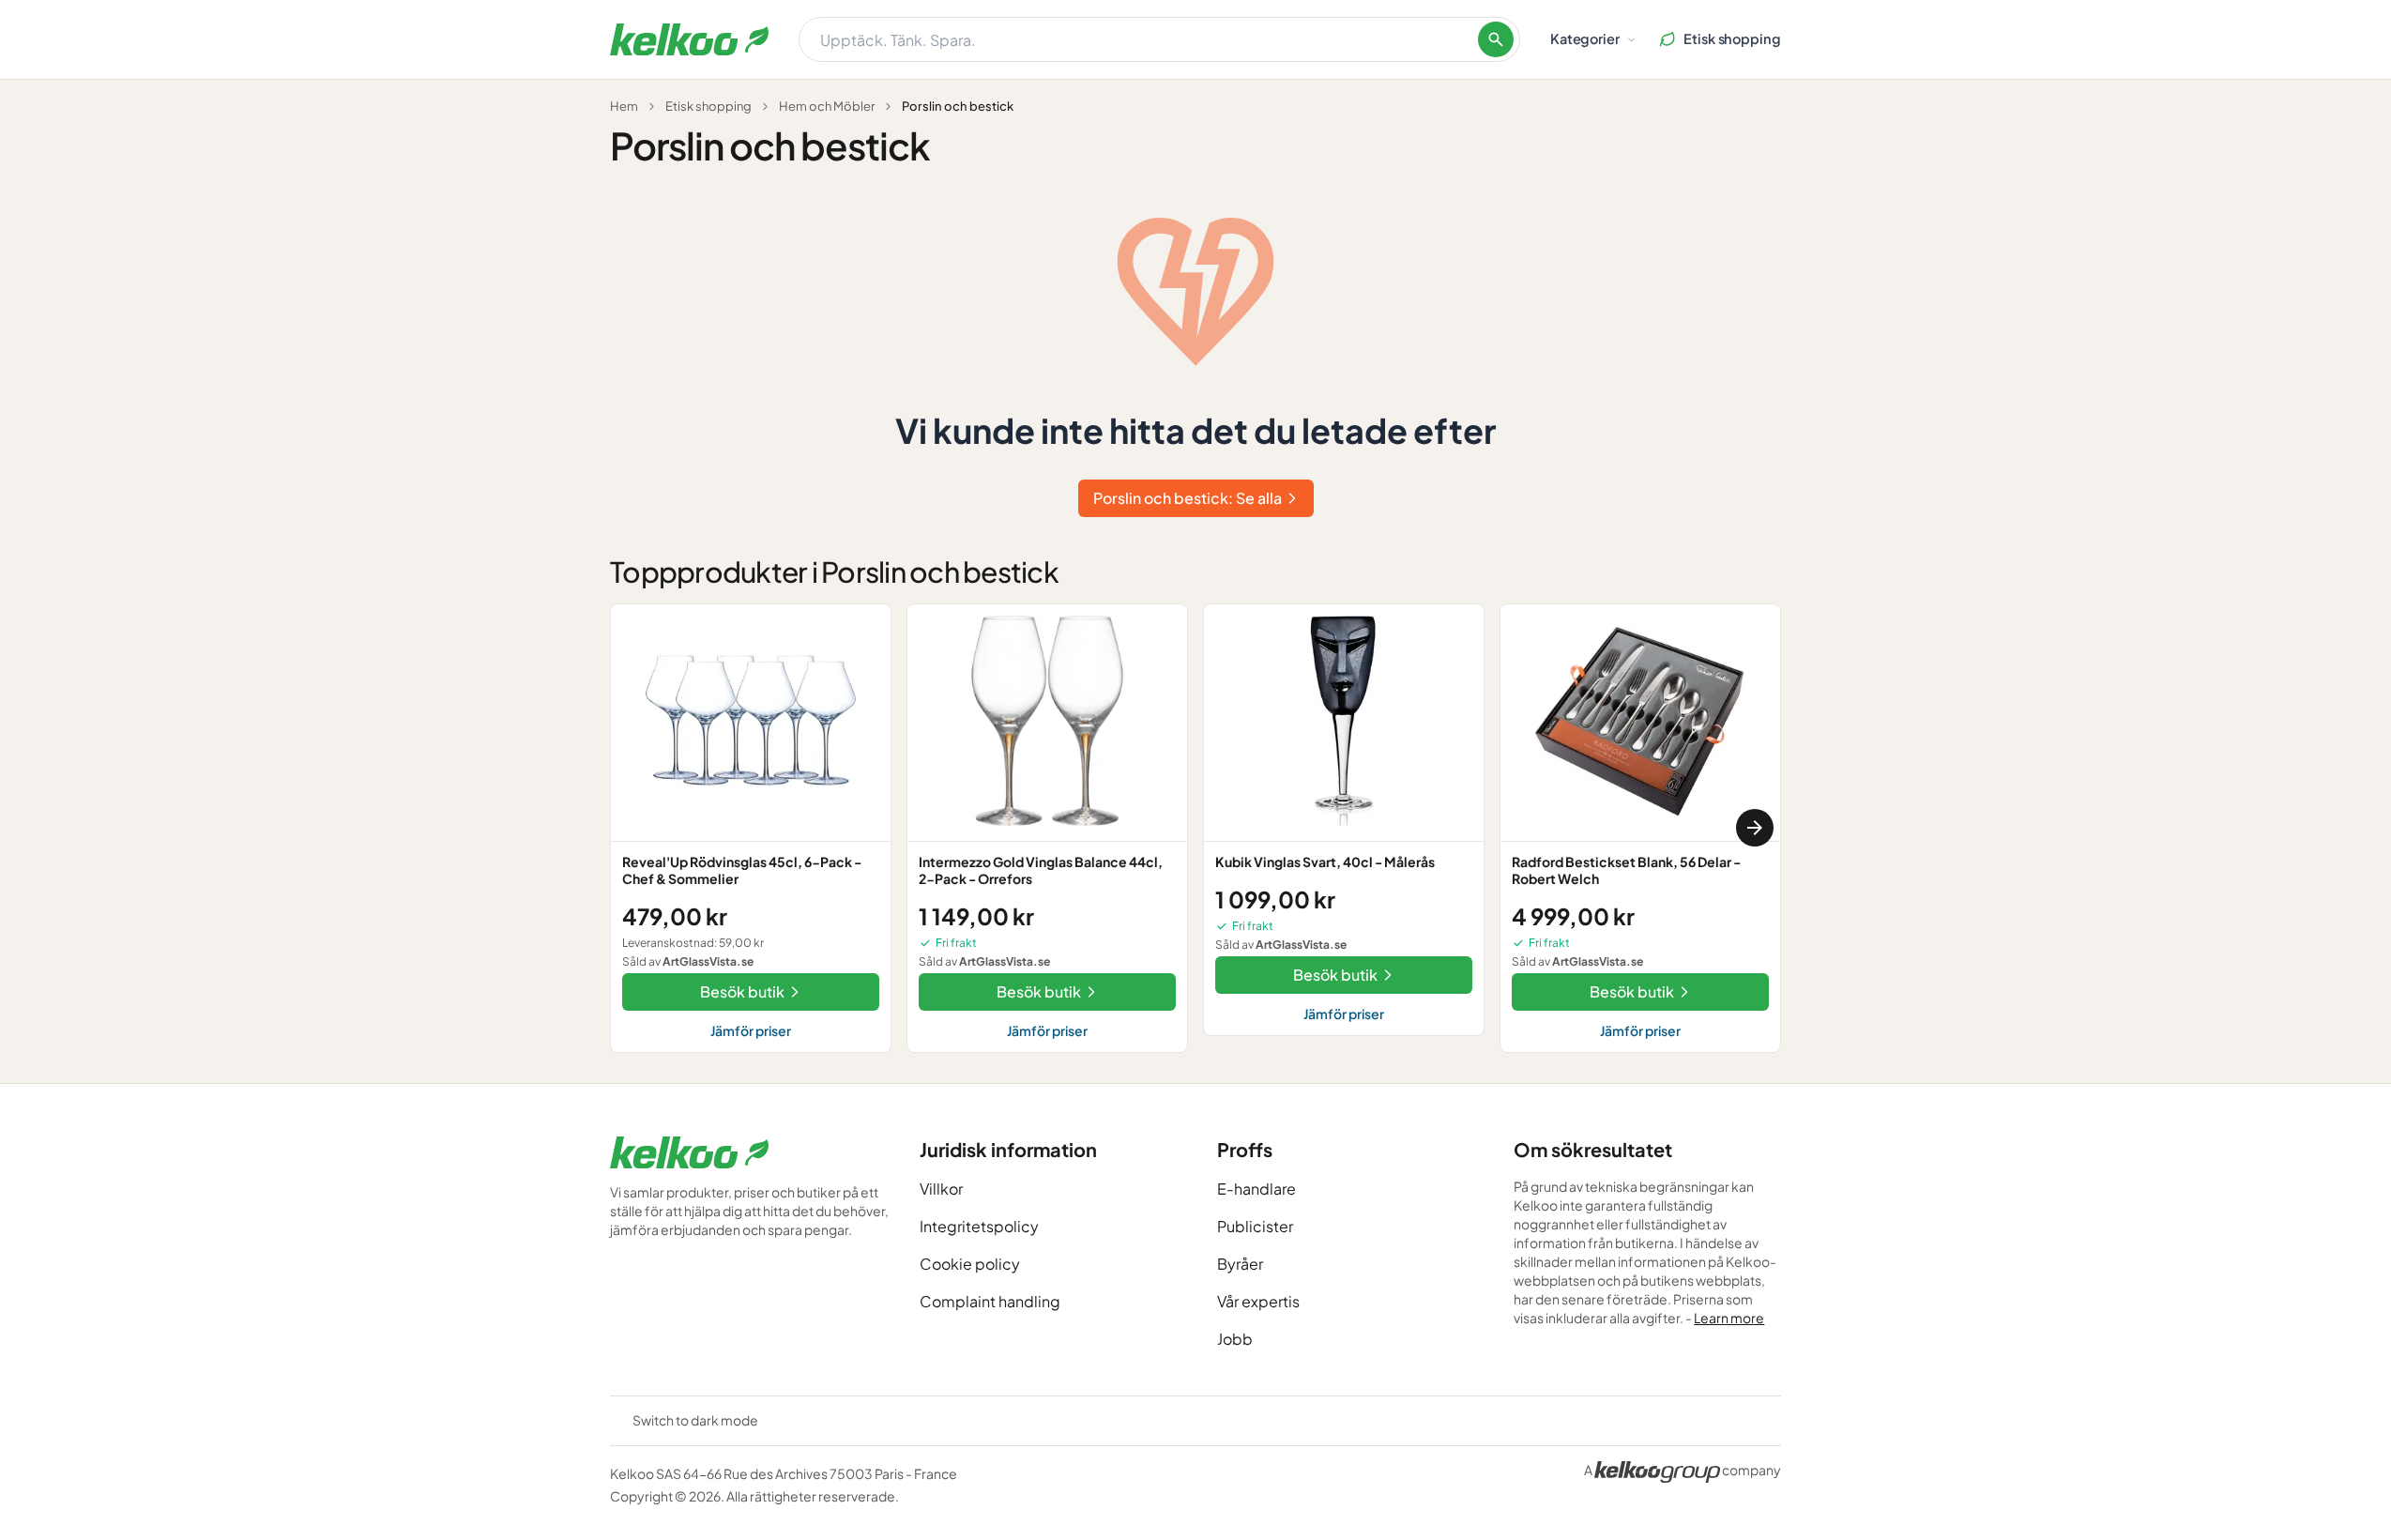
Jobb (1235, 1339)
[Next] (1755, 828)
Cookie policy (970, 1264)
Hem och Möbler (827, 106)
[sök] (1496, 39)
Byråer (1240, 1264)
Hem (624, 106)
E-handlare (1256, 1189)
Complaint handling (990, 1301)
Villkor (941, 1189)
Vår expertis (1258, 1301)
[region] (1195, 828)
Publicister (1255, 1226)
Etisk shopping (708, 106)
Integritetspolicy (979, 1226)
